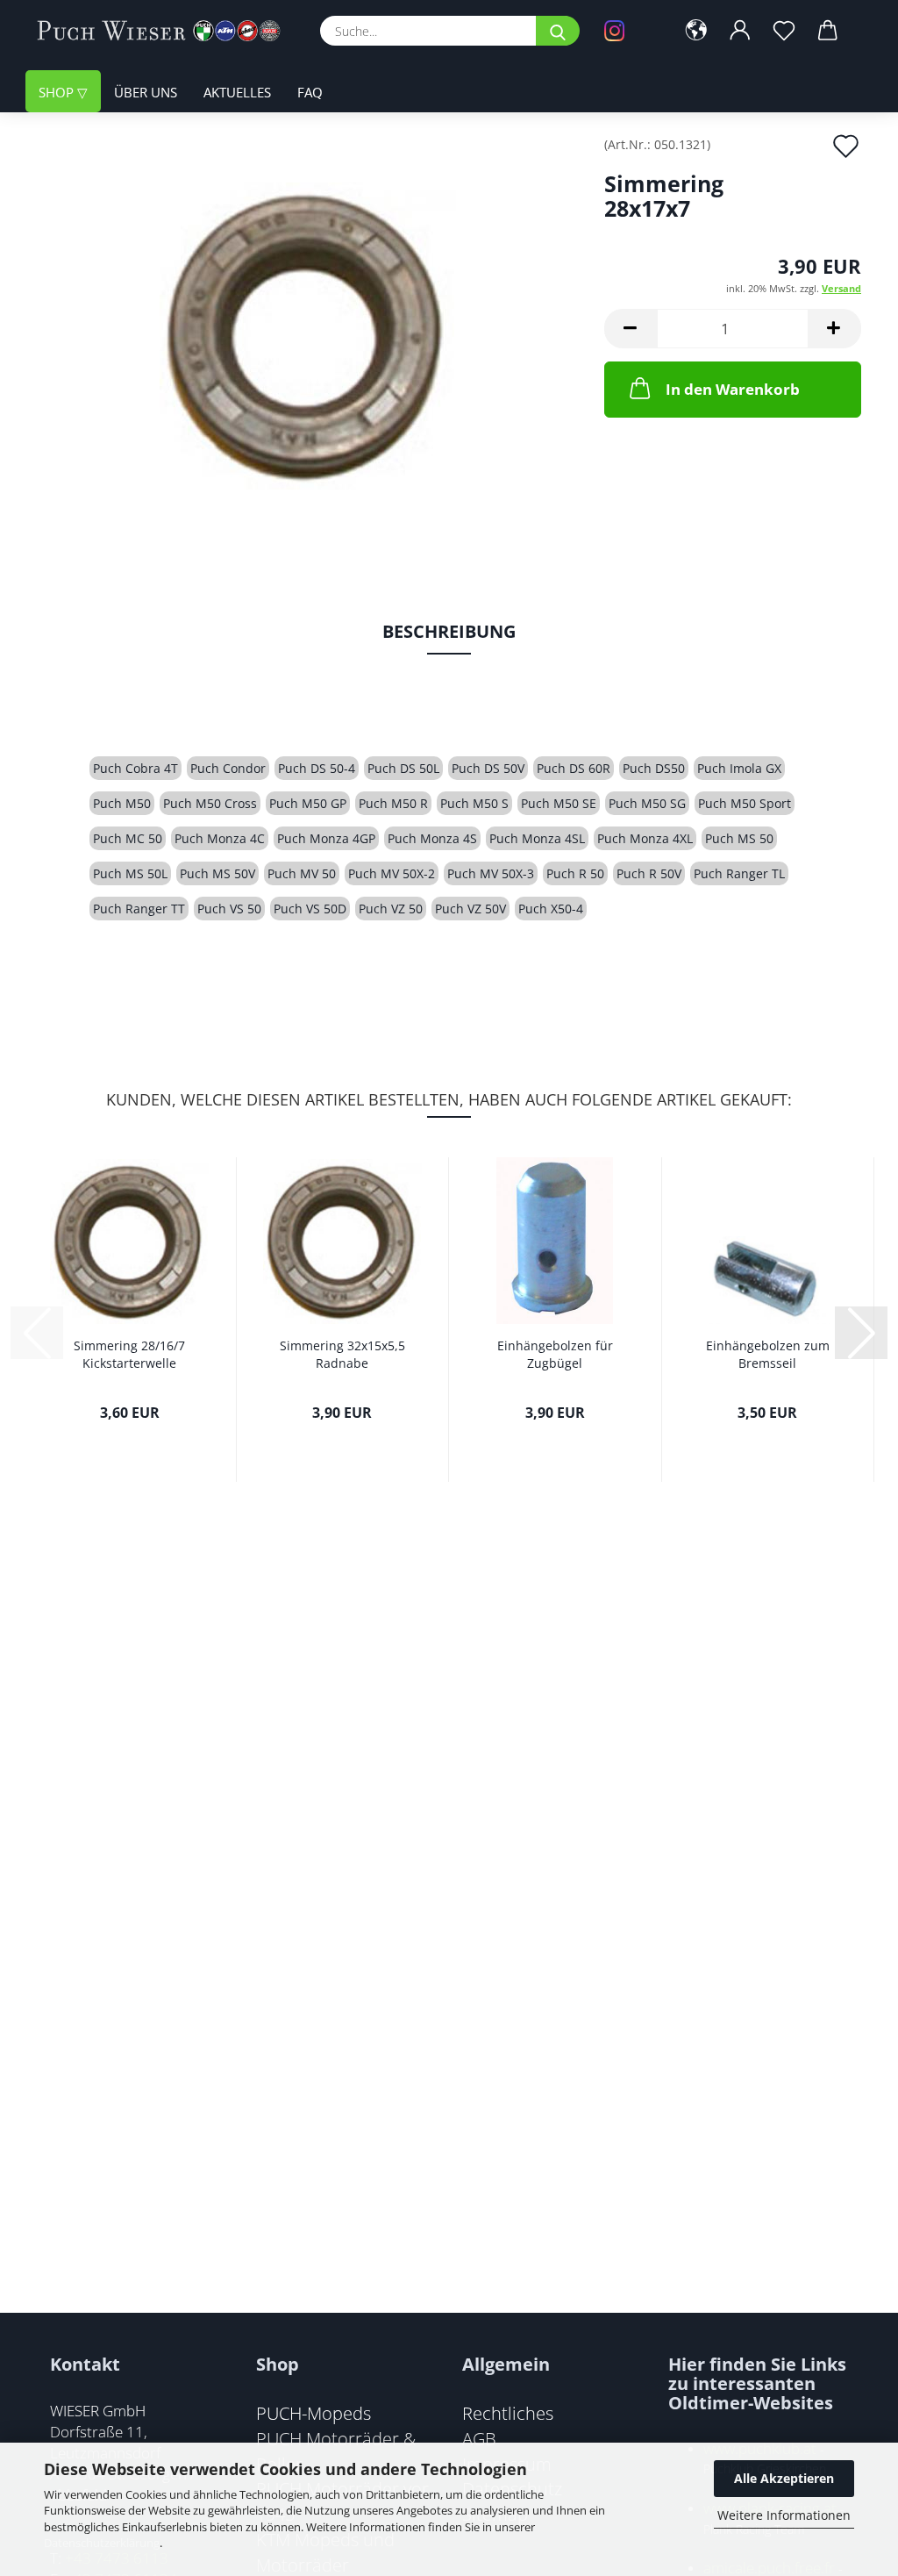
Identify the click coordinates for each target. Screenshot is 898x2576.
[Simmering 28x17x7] (308, 335)
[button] (696, 31)
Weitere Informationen (784, 2515)
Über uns (146, 92)
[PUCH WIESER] (165, 31)
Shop (58, 92)
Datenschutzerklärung (102, 2543)
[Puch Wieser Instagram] (627, 31)
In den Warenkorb (733, 389)
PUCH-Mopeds (314, 2413)
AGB (479, 2438)
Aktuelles (237, 92)
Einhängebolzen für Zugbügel (555, 1354)
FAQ (310, 92)
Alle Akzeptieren (784, 2478)
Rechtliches (508, 2413)
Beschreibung (449, 631)
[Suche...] (558, 31)
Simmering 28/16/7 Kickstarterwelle (129, 1354)
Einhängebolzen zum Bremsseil (768, 1354)
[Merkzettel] (784, 31)
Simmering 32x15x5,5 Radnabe (342, 1354)
